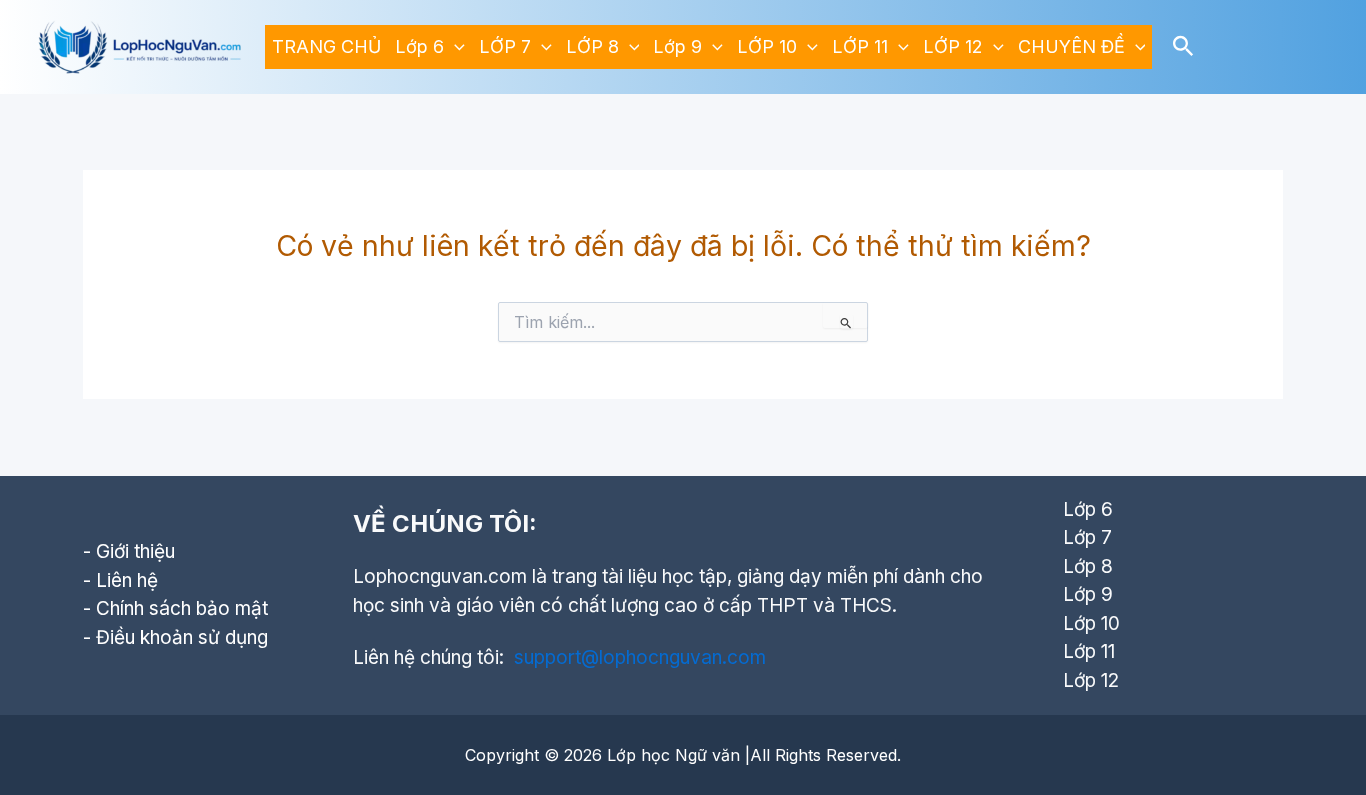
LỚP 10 (767, 46)
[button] (454, 47)
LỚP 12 (953, 46)
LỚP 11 (860, 46)
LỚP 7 (505, 46)
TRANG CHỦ (326, 46)
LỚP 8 (592, 46)
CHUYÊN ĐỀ (1071, 46)
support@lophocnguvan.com (640, 657)
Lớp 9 (677, 46)
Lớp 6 (419, 46)
